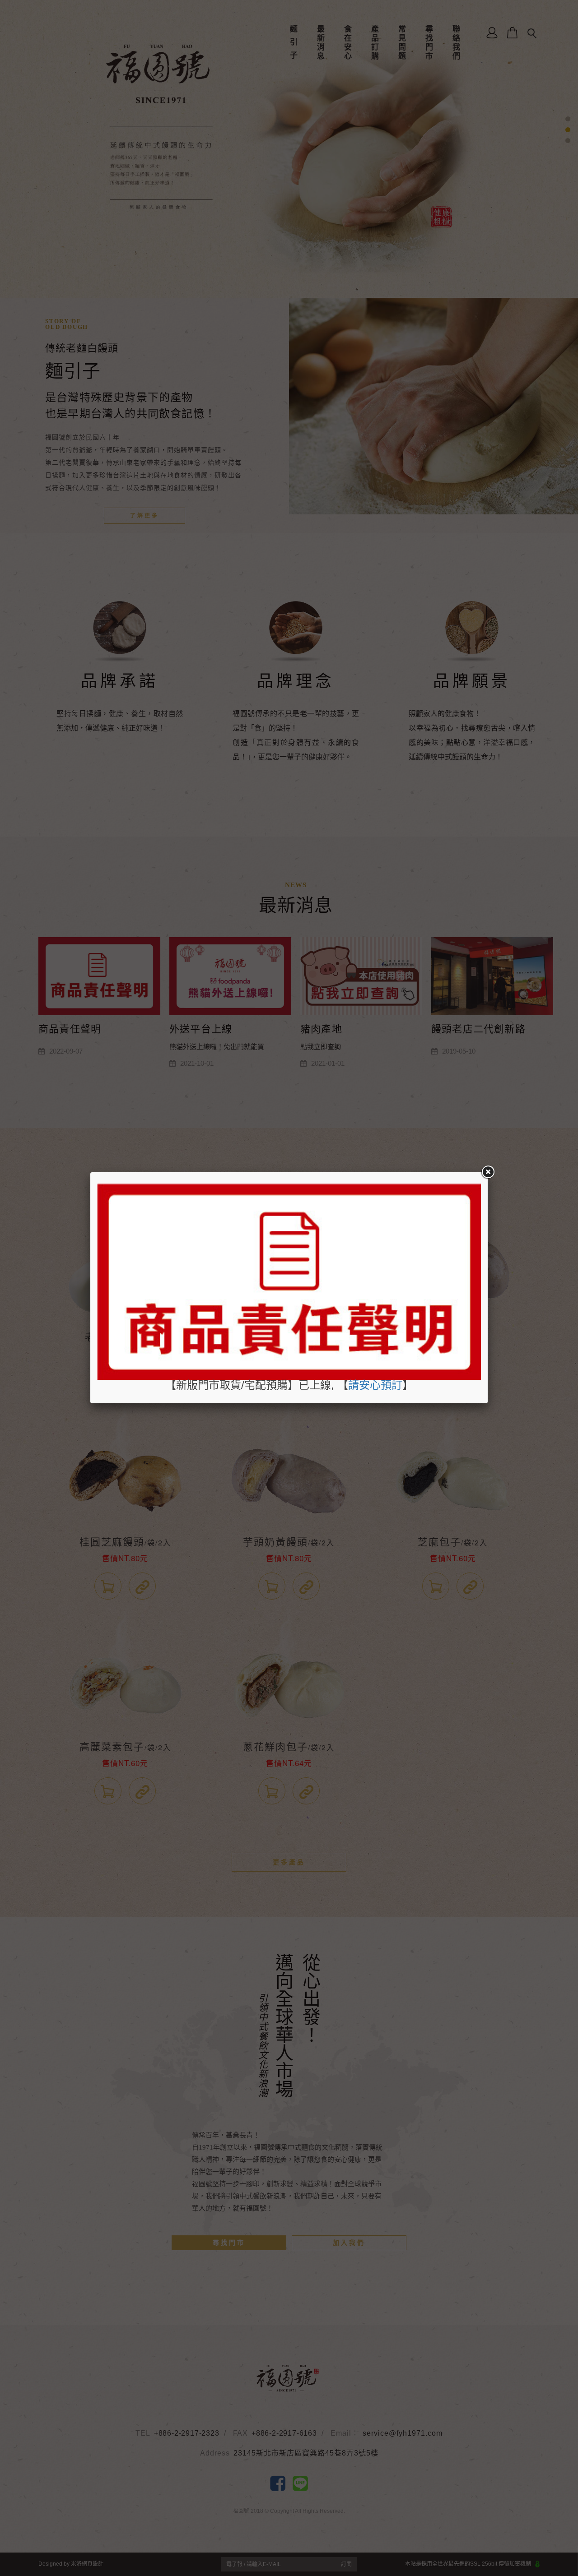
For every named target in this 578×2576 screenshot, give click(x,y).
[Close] (488, 1172)
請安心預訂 (375, 1385)
